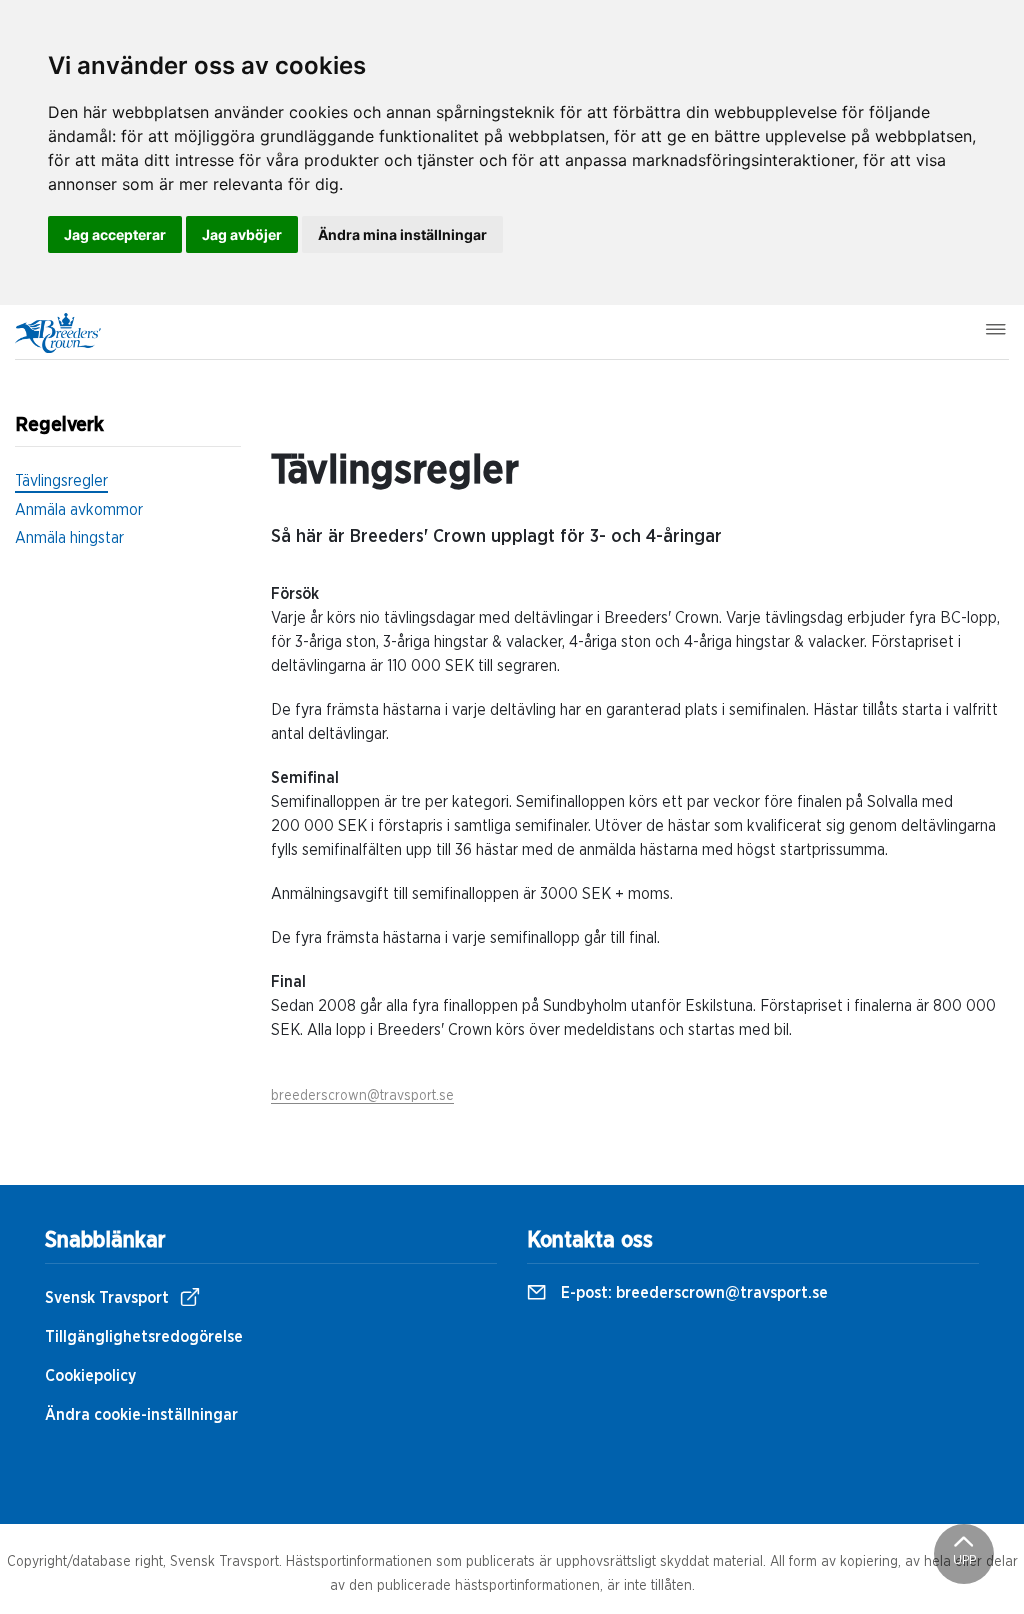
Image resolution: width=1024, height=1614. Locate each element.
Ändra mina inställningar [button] (402, 234)
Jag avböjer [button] (242, 234)
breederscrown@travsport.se (362, 1096)
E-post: (692, 1293)
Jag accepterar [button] (115, 234)
